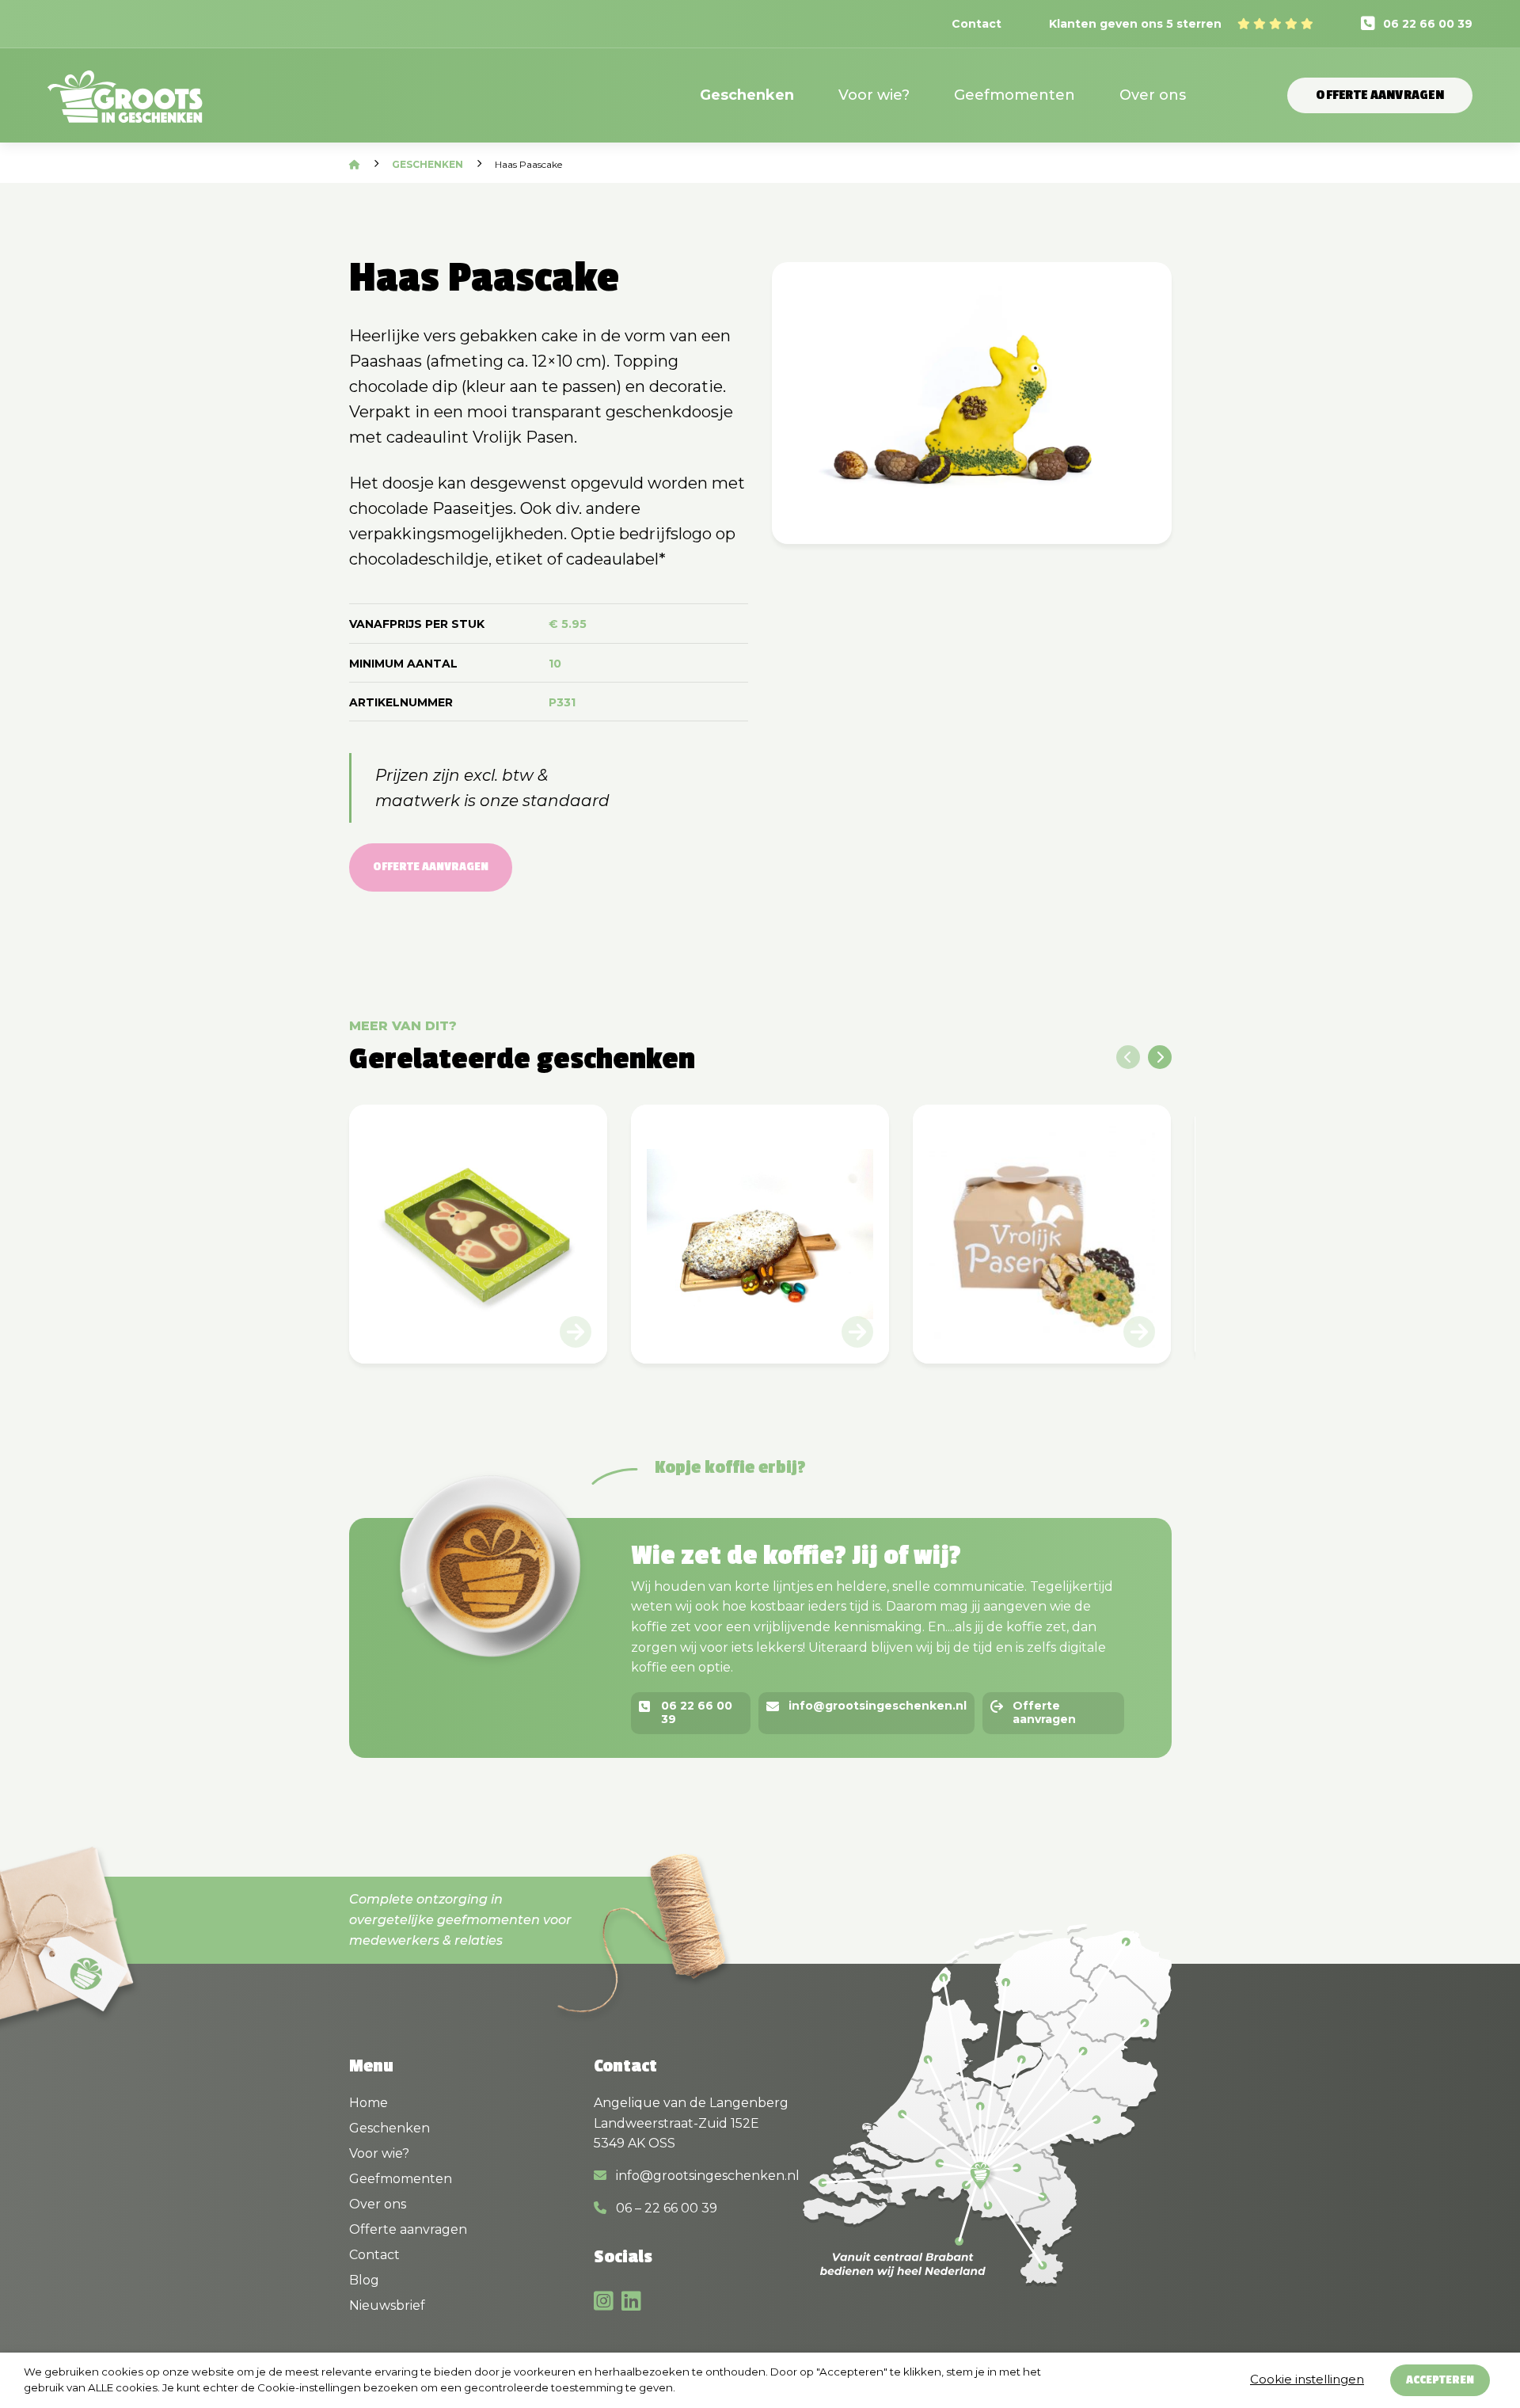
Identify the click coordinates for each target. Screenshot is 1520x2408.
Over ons (1153, 95)
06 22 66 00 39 (1428, 24)
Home (369, 2103)
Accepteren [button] (1440, 2380)
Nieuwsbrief (387, 2305)
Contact (977, 24)
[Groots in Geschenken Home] (125, 107)
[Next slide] (1160, 1057)
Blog (364, 2280)
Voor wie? (874, 95)
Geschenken (747, 95)
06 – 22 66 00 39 (665, 2208)
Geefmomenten (1015, 95)
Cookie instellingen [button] (1307, 2379)
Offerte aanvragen (1380, 95)
